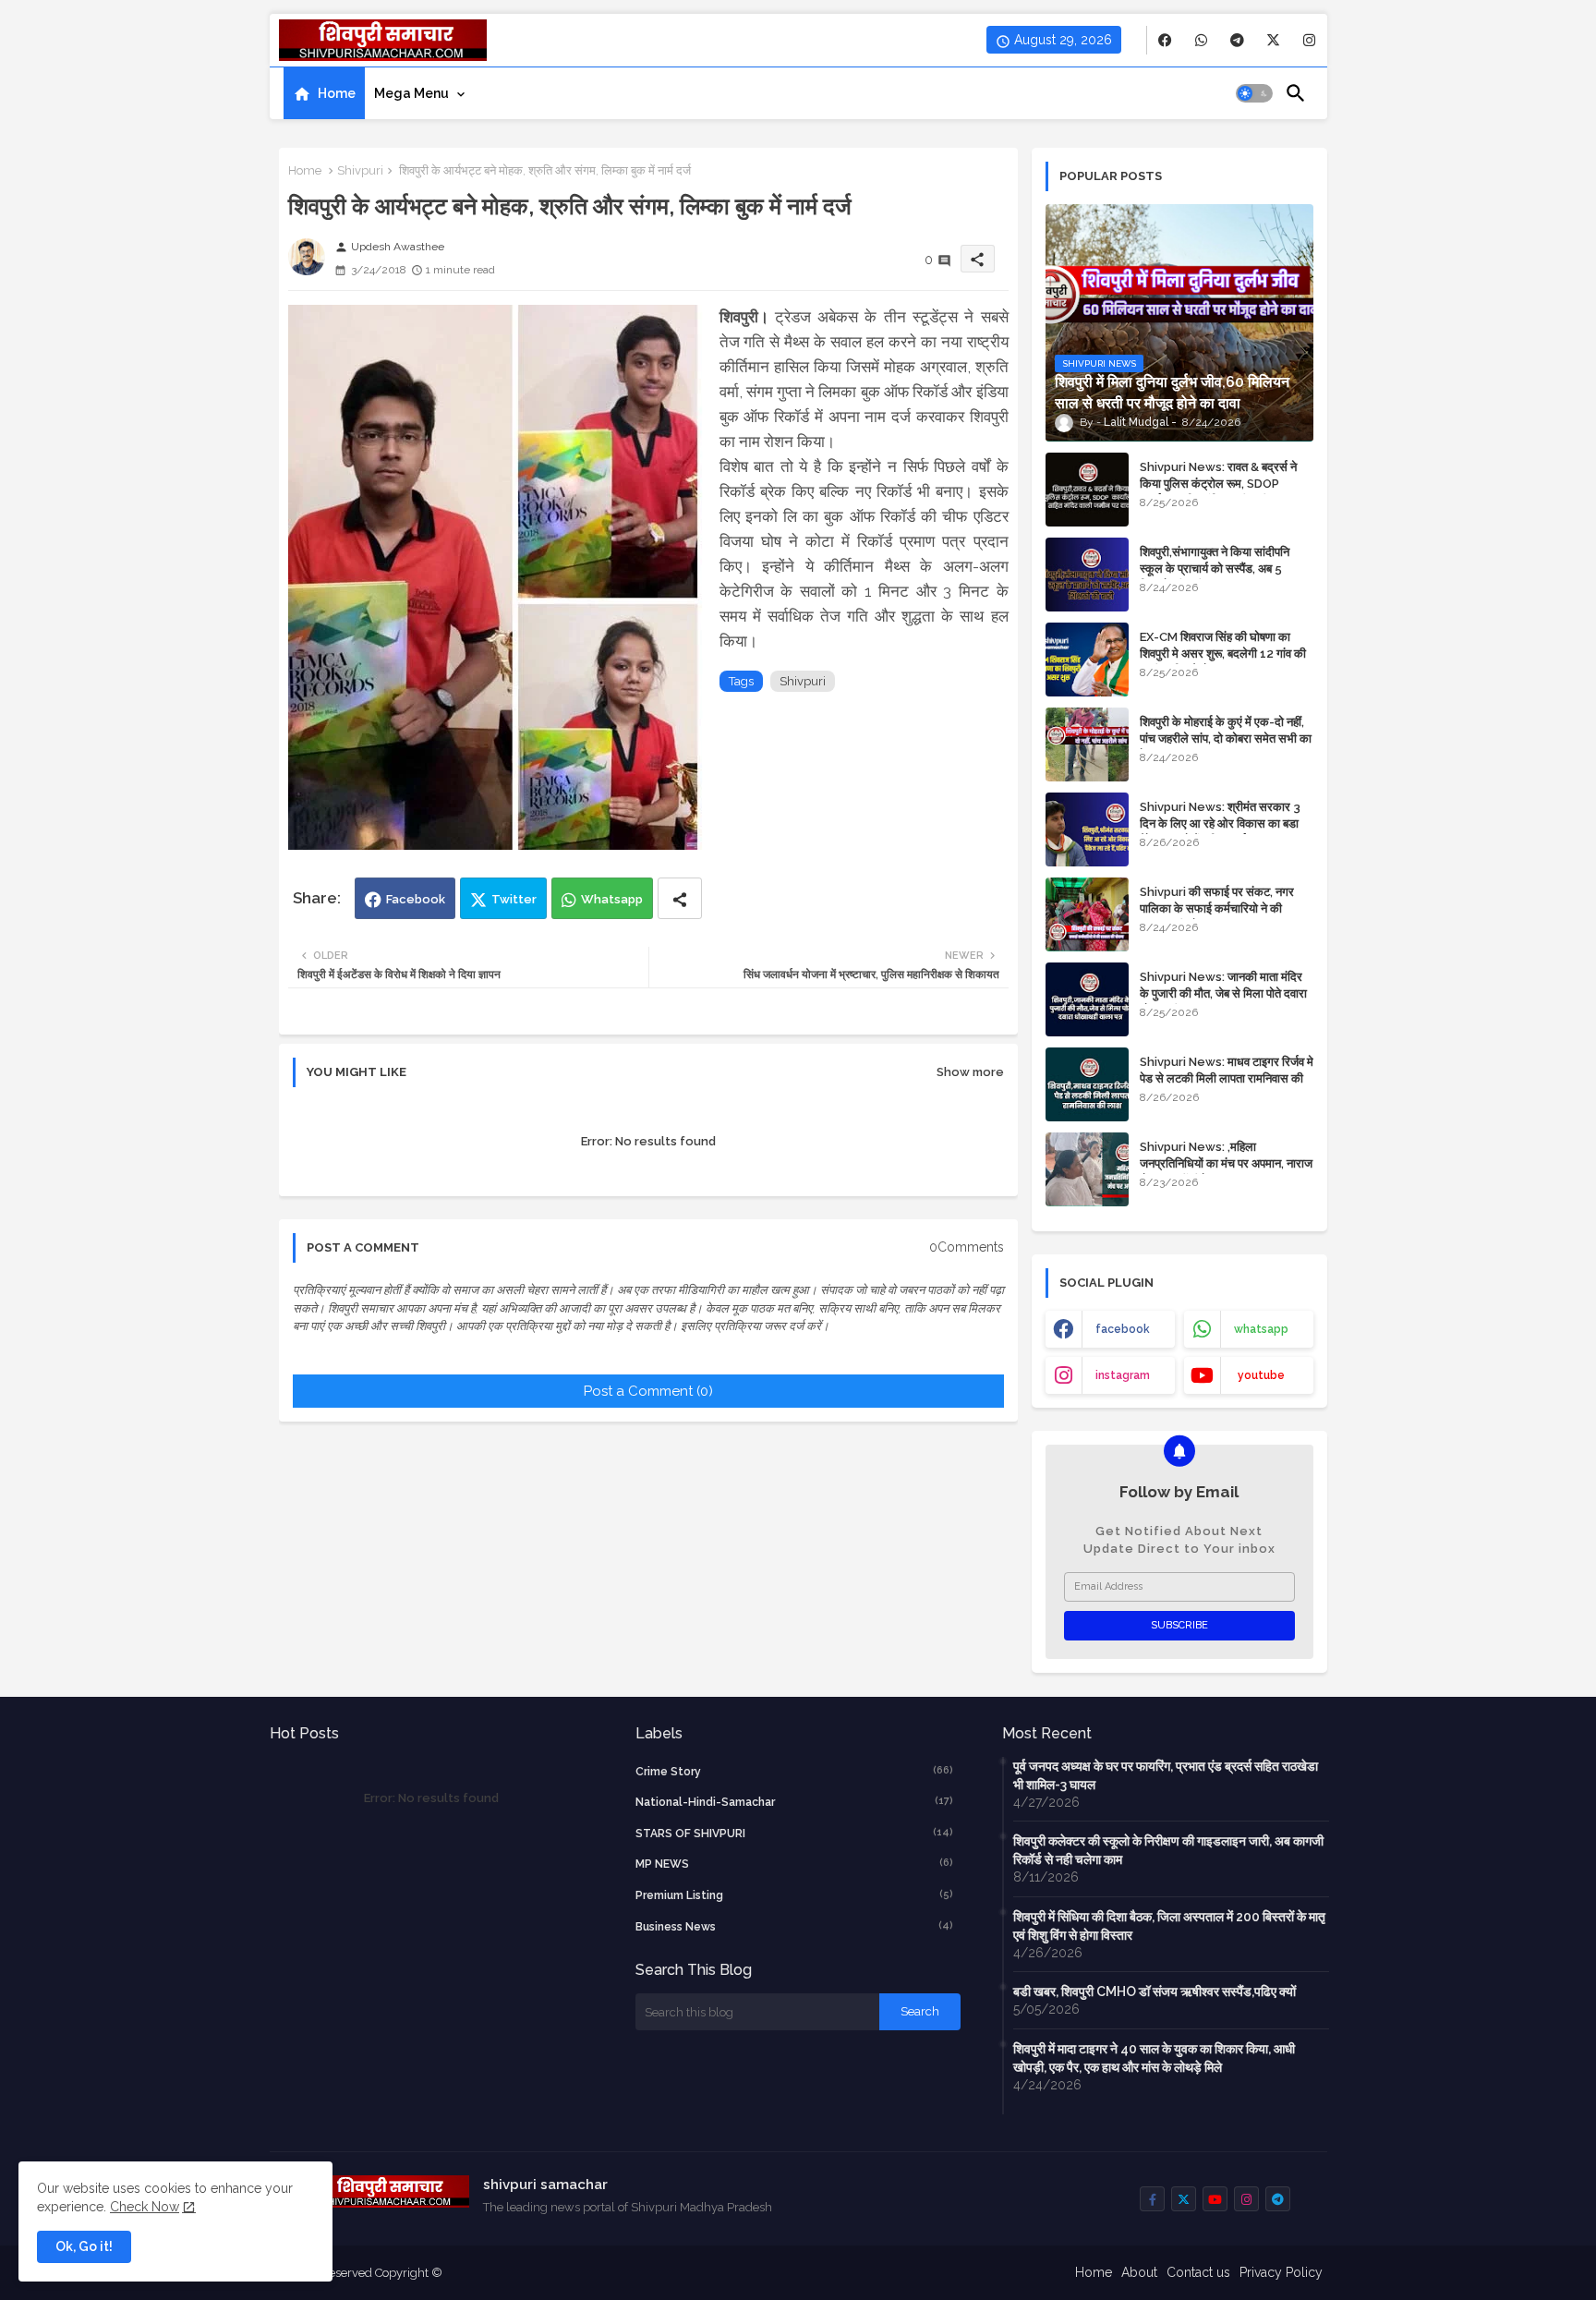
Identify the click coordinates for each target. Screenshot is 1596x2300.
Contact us (1198, 2272)
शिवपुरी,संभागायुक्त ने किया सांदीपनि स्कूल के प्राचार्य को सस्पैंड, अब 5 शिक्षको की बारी (1215, 569)
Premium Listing (794, 1895)
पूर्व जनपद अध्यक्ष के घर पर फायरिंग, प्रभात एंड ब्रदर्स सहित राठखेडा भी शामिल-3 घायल (1166, 1775)
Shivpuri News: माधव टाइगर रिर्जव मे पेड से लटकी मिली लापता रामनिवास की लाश (1227, 1078)
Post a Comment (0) (648, 1391)
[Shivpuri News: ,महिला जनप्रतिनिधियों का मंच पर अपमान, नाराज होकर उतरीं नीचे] (1087, 1169)
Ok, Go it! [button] (84, 2246)
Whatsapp (612, 899)
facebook (1123, 1329)
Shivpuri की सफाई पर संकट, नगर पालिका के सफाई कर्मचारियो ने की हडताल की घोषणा (1217, 908)
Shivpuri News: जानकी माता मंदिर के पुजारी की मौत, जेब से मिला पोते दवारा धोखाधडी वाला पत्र (1223, 993)
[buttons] (1165, 40)
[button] (1254, 93)
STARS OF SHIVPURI (794, 1833)
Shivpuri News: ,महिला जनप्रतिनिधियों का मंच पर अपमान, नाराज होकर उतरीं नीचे (1226, 1163)
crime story (794, 1771)
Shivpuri (360, 170)
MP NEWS (794, 1864)
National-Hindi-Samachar (794, 1802)
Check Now (145, 2207)
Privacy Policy (1281, 2272)
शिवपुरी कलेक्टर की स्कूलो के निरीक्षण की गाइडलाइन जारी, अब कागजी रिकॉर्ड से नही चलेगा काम (1168, 1850)
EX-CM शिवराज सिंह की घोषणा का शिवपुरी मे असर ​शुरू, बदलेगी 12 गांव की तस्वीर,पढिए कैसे (1223, 654)
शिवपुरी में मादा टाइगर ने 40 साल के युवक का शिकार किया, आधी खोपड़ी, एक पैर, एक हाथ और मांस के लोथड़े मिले (1154, 2058)
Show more (970, 1072)
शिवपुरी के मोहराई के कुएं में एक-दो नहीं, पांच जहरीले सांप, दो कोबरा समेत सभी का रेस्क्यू (1226, 738)
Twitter (514, 899)
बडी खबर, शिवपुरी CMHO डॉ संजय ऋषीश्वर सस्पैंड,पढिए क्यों (1155, 1991)
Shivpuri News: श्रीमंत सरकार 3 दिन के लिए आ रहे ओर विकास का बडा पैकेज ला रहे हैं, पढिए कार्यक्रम (1220, 823)
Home (337, 93)
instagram (1123, 1375)
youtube (1261, 1375)
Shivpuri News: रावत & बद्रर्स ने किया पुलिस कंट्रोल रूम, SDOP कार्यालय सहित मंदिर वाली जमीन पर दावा (1224, 484)
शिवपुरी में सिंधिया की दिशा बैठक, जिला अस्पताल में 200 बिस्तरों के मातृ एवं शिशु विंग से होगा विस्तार (1169, 1926)
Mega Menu (411, 93)
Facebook (416, 899)
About (1139, 2272)
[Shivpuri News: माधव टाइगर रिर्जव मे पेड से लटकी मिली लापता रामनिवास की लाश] (1087, 1084)
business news (794, 1926)
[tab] (324, 93)
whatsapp (1261, 1329)
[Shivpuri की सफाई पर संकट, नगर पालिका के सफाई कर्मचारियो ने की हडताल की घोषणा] (1087, 914)
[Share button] (680, 898)
